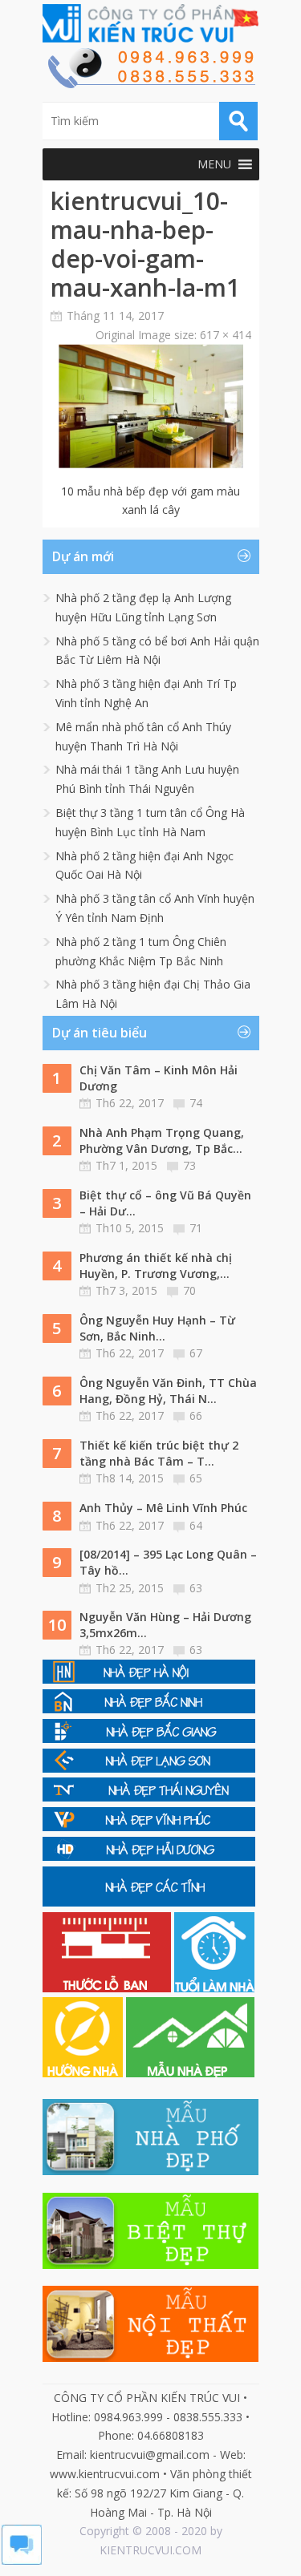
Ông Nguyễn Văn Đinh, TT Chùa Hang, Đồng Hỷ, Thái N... (168, 1391)
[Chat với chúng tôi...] (22, 2560)
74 (196, 1103)
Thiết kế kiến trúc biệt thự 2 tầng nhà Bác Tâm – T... (159, 1453)
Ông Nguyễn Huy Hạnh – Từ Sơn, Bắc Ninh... (157, 1328)
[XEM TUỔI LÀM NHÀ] (214, 1988)
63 (196, 1588)
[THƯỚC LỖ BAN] (108, 1988)
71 (196, 1228)
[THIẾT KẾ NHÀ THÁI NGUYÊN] (149, 1797)
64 (196, 1525)
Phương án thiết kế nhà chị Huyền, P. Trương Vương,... (156, 1266)
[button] (214, 164)
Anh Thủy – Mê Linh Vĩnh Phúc (163, 1508)
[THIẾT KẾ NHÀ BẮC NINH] (149, 1709)
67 (196, 1353)
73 (189, 1165)
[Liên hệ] (151, 84)
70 (189, 1290)
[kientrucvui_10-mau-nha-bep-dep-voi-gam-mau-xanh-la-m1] (151, 464)
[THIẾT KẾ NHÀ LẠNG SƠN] (149, 1768)
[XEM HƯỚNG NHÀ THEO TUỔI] (84, 2073)
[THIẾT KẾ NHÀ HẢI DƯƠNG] (149, 1856)
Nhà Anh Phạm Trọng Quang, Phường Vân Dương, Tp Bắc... (162, 1140)
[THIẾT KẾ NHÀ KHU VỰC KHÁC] (149, 1902)
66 (196, 1415)
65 (196, 1478)
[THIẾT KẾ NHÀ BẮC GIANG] (149, 1739)
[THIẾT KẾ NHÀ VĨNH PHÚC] (149, 1827)
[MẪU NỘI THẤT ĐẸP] (151, 2358)
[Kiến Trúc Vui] (151, 23)
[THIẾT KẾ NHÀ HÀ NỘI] (149, 1679)
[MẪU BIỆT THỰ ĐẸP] (151, 2265)
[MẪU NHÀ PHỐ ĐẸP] (151, 2171)
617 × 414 (226, 335)
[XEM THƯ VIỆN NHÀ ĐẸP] (190, 2073)
